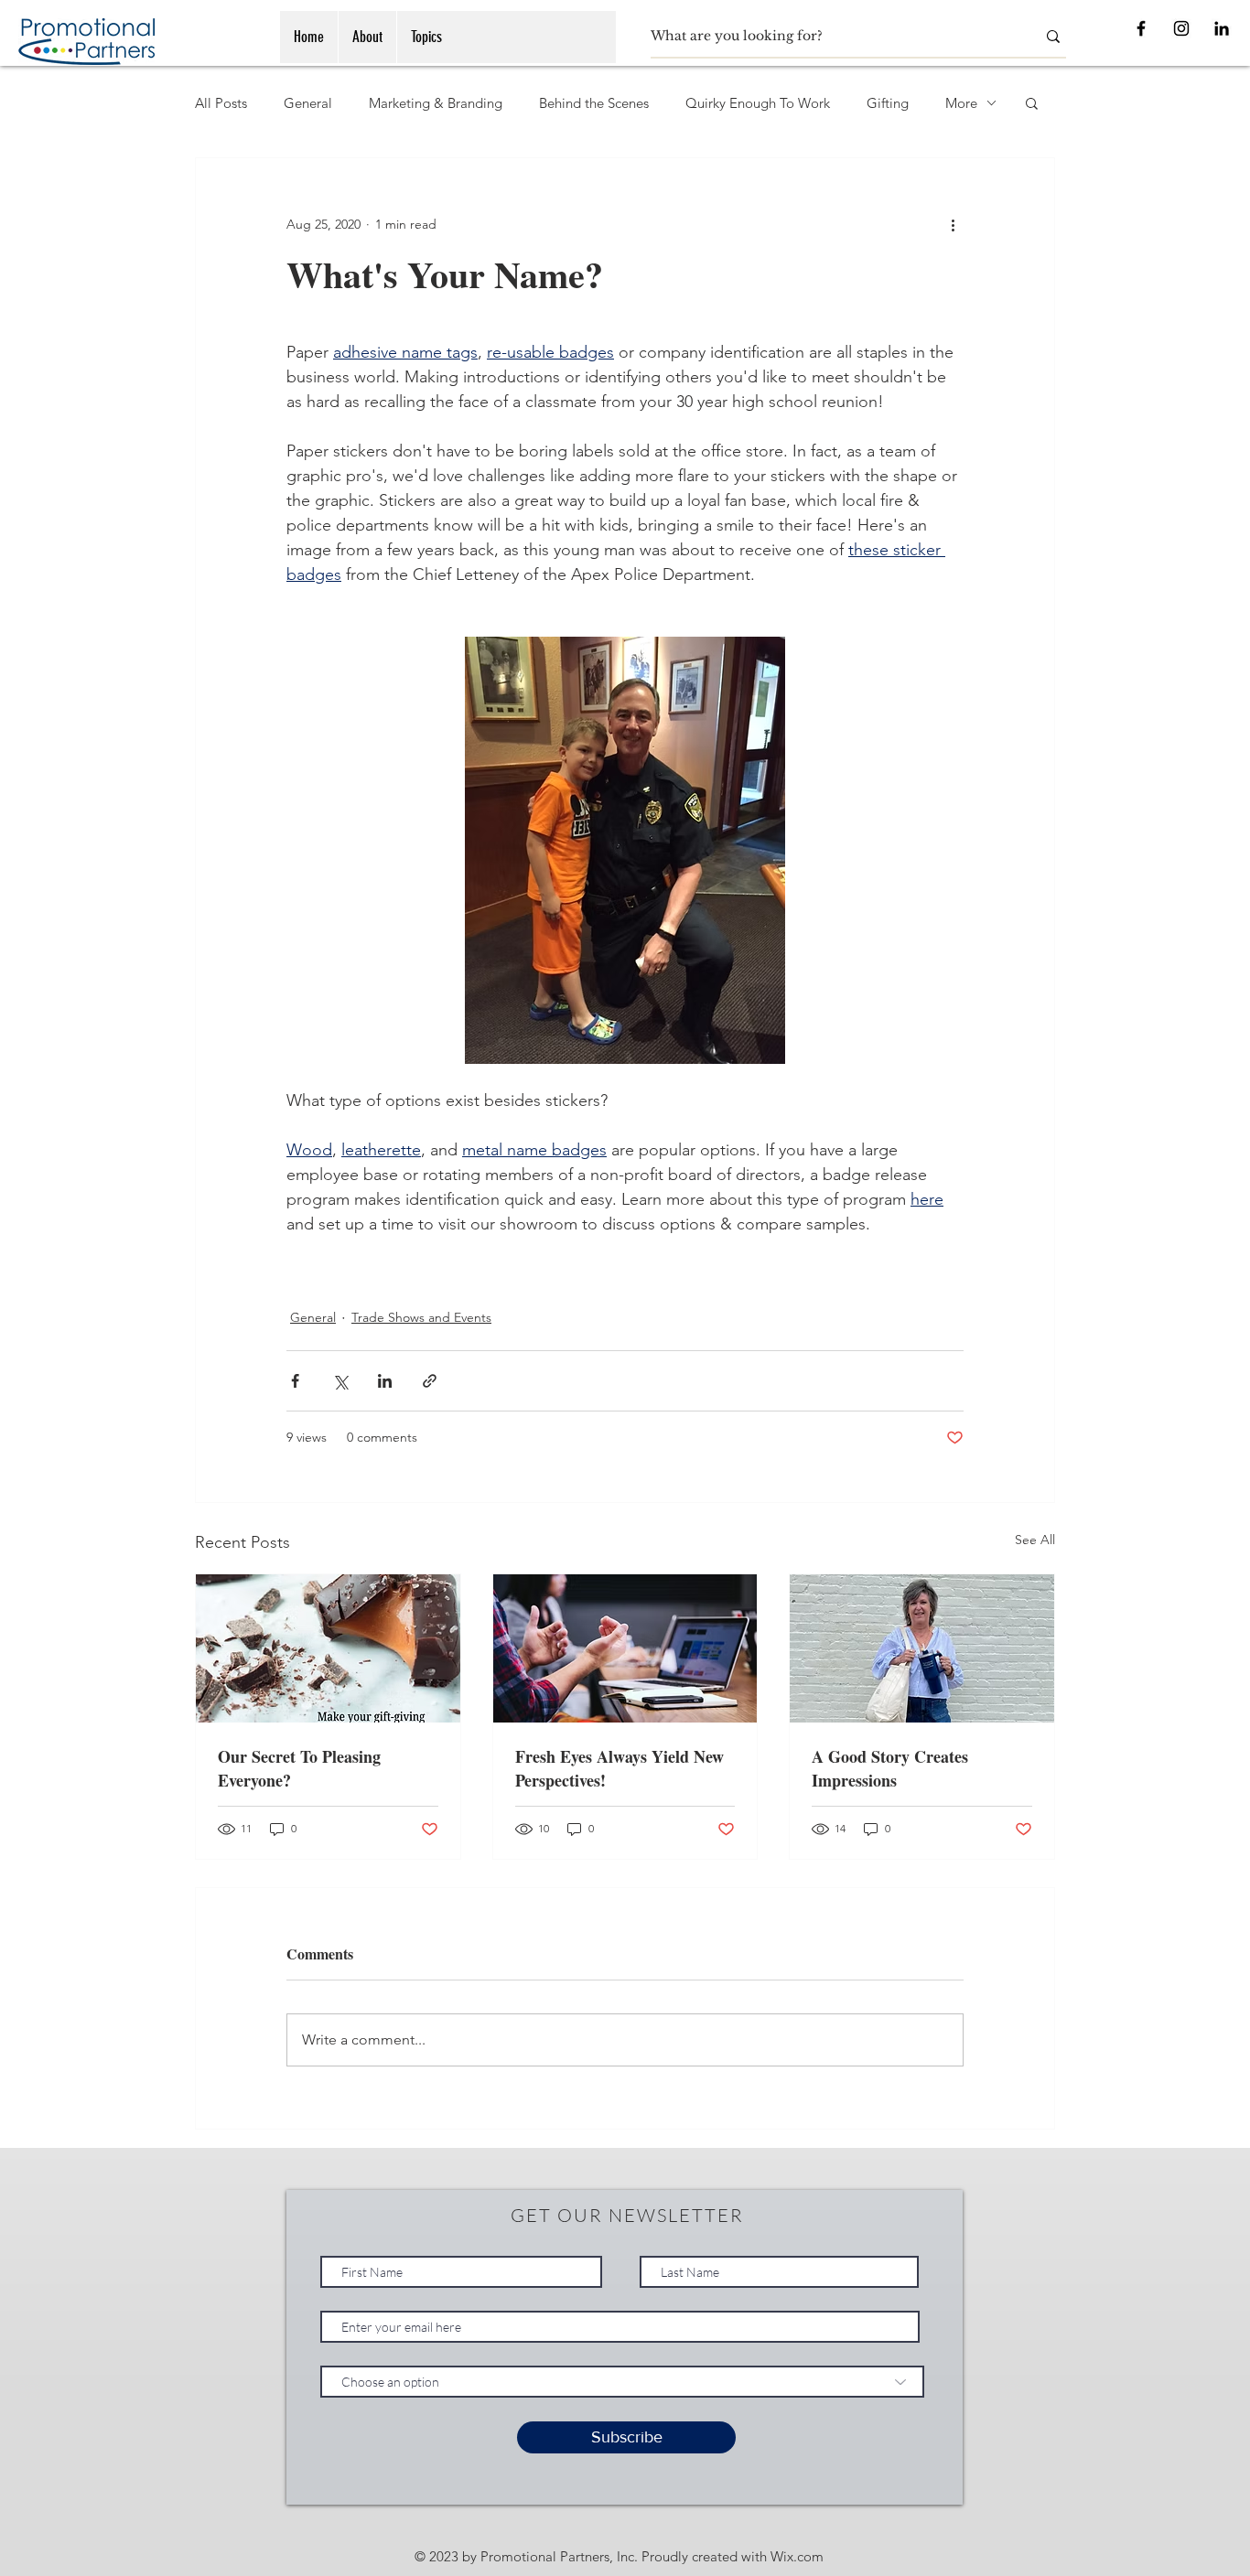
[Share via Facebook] (295, 1381)
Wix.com (797, 2556)
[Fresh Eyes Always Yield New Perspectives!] (625, 1648)
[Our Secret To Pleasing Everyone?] (328, 1648)
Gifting (888, 103)
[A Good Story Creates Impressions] (922, 1648)
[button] (1032, 102)
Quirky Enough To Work (758, 103)
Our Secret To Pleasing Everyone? (299, 1768)
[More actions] (953, 224)
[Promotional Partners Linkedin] (1222, 28)
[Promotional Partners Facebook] (1141, 28)
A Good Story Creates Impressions (890, 1768)
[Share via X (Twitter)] (340, 1381)
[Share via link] (430, 1381)
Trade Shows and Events (421, 1317)
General (308, 103)
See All (1035, 1540)
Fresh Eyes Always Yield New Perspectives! (620, 1768)
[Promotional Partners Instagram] (1181, 28)
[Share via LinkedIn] (385, 1381)
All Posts (221, 103)
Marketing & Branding (436, 103)
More (961, 103)
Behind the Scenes (594, 103)
